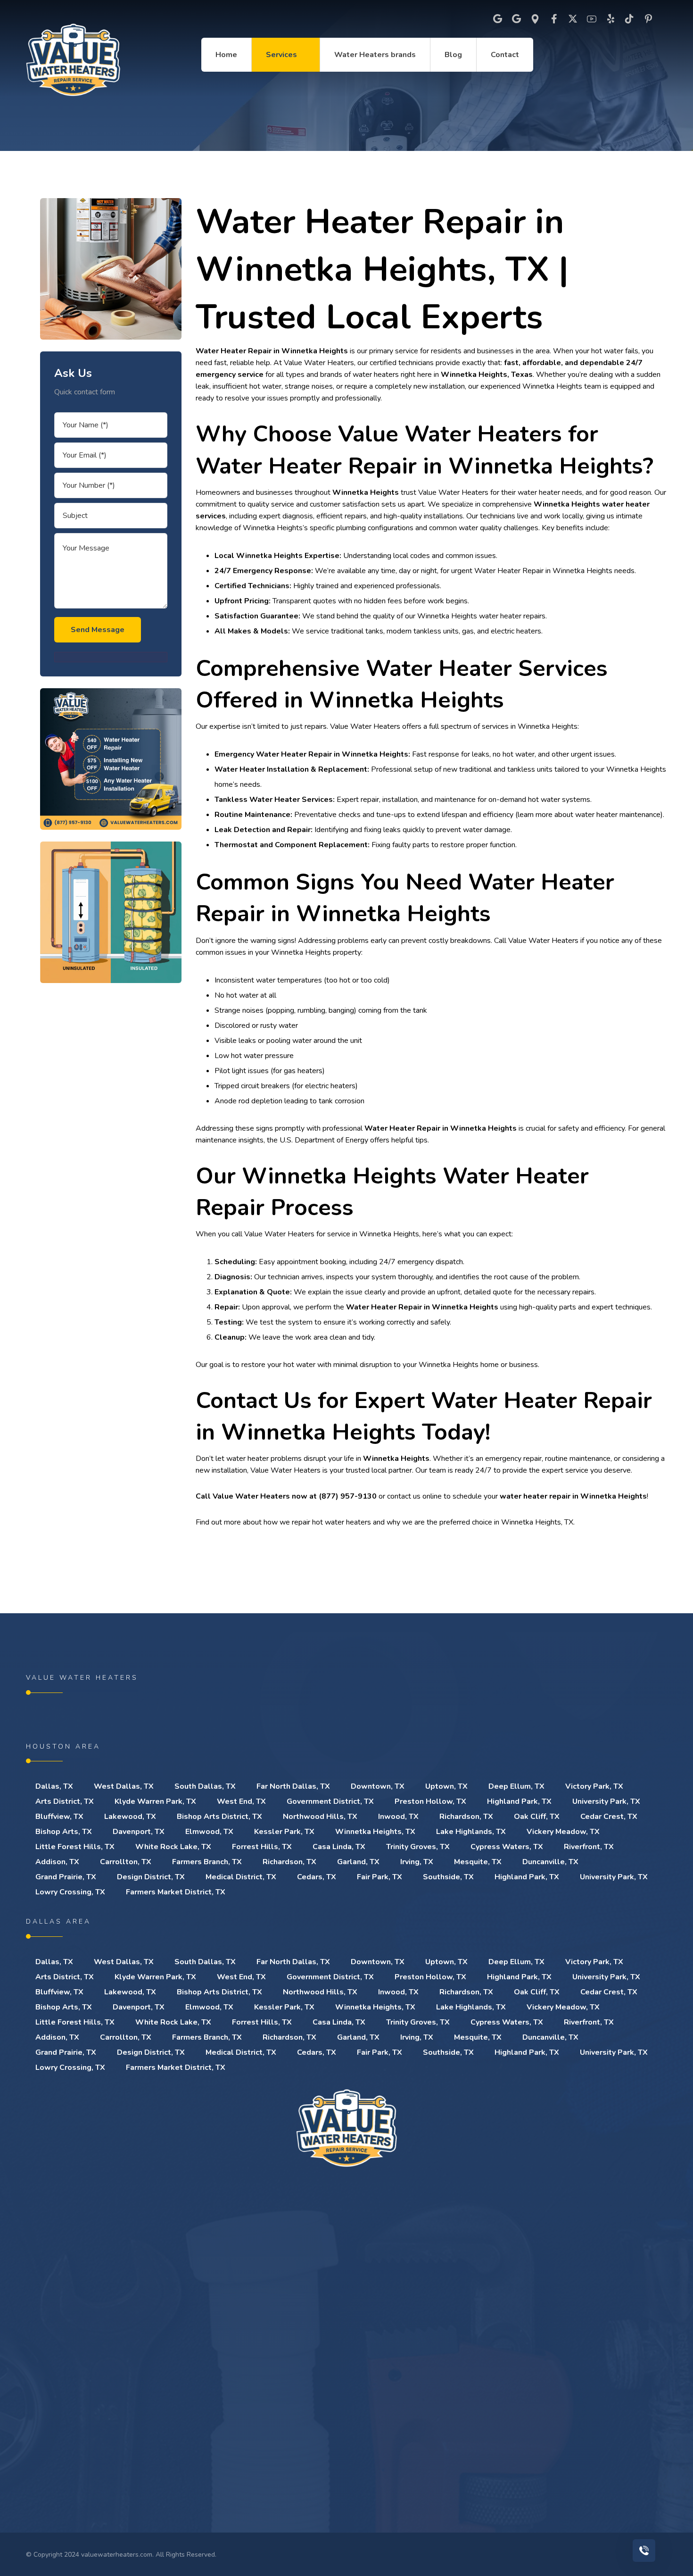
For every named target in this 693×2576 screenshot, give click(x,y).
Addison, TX (57, 1862)
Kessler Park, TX (284, 1832)
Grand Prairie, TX (66, 1877)
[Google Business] (516, 19)
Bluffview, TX (59, 1817)
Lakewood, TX (130, 1817)
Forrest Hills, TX (262, 1847)
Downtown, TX (378, 1786)
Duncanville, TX (550, 1862)
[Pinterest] (648, 19)
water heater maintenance (618, 815)
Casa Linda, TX (339, 1847)
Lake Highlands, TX (471, 1832)
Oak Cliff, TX (537, 1817)
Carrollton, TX (126, 1862)
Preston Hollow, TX (430, 1801)
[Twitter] (573, 19)
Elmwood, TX (209, 1832)
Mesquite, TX (478, 1862)
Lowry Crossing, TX (70, 1892)
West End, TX (241, 1801)
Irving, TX (417, 1862)
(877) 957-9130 (348, 1496)
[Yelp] (610, 19)
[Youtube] (592, 19)
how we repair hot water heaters (317, 1522)
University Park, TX (606, 1801)
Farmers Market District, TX (176, 1892)
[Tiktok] (629, 19)
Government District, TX (330, 1801)
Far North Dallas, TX (293, 1786)
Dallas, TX (54, 1786)
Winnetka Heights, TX (375, 1832)
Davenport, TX (139, 1832)
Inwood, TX (398, 1817)
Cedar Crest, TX (609, 1817)
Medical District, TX (241, 1877)
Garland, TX (358, 1862)
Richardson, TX (466, 1817)
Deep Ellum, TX (516, 1786)
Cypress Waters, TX (507, 1847)
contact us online (414, 1496)
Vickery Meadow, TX (563, 1832)
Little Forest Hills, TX (75, 1847)
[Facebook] (554, 19)
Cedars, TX (317, 1877)
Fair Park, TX (379, 1877)
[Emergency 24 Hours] (73, 60)
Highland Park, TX (519, 1801)
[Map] (535, 19)
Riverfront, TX (589, 1847)
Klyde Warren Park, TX (155, 1801)
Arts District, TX (65, 1801)
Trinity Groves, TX (418, 1847)
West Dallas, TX (124, 1786)
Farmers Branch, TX (207, 1862)
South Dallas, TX (205, 1786)
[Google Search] (497, 19)
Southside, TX (448, 1877)
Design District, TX (151, 1877)
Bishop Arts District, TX (219, 1817)
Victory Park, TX (594, 1786)
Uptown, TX (446, 1786)
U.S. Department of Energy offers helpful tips (354, 1140)
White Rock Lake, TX (173, 1847)
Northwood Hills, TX (320, 1817)
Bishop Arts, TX (64, 1832)
